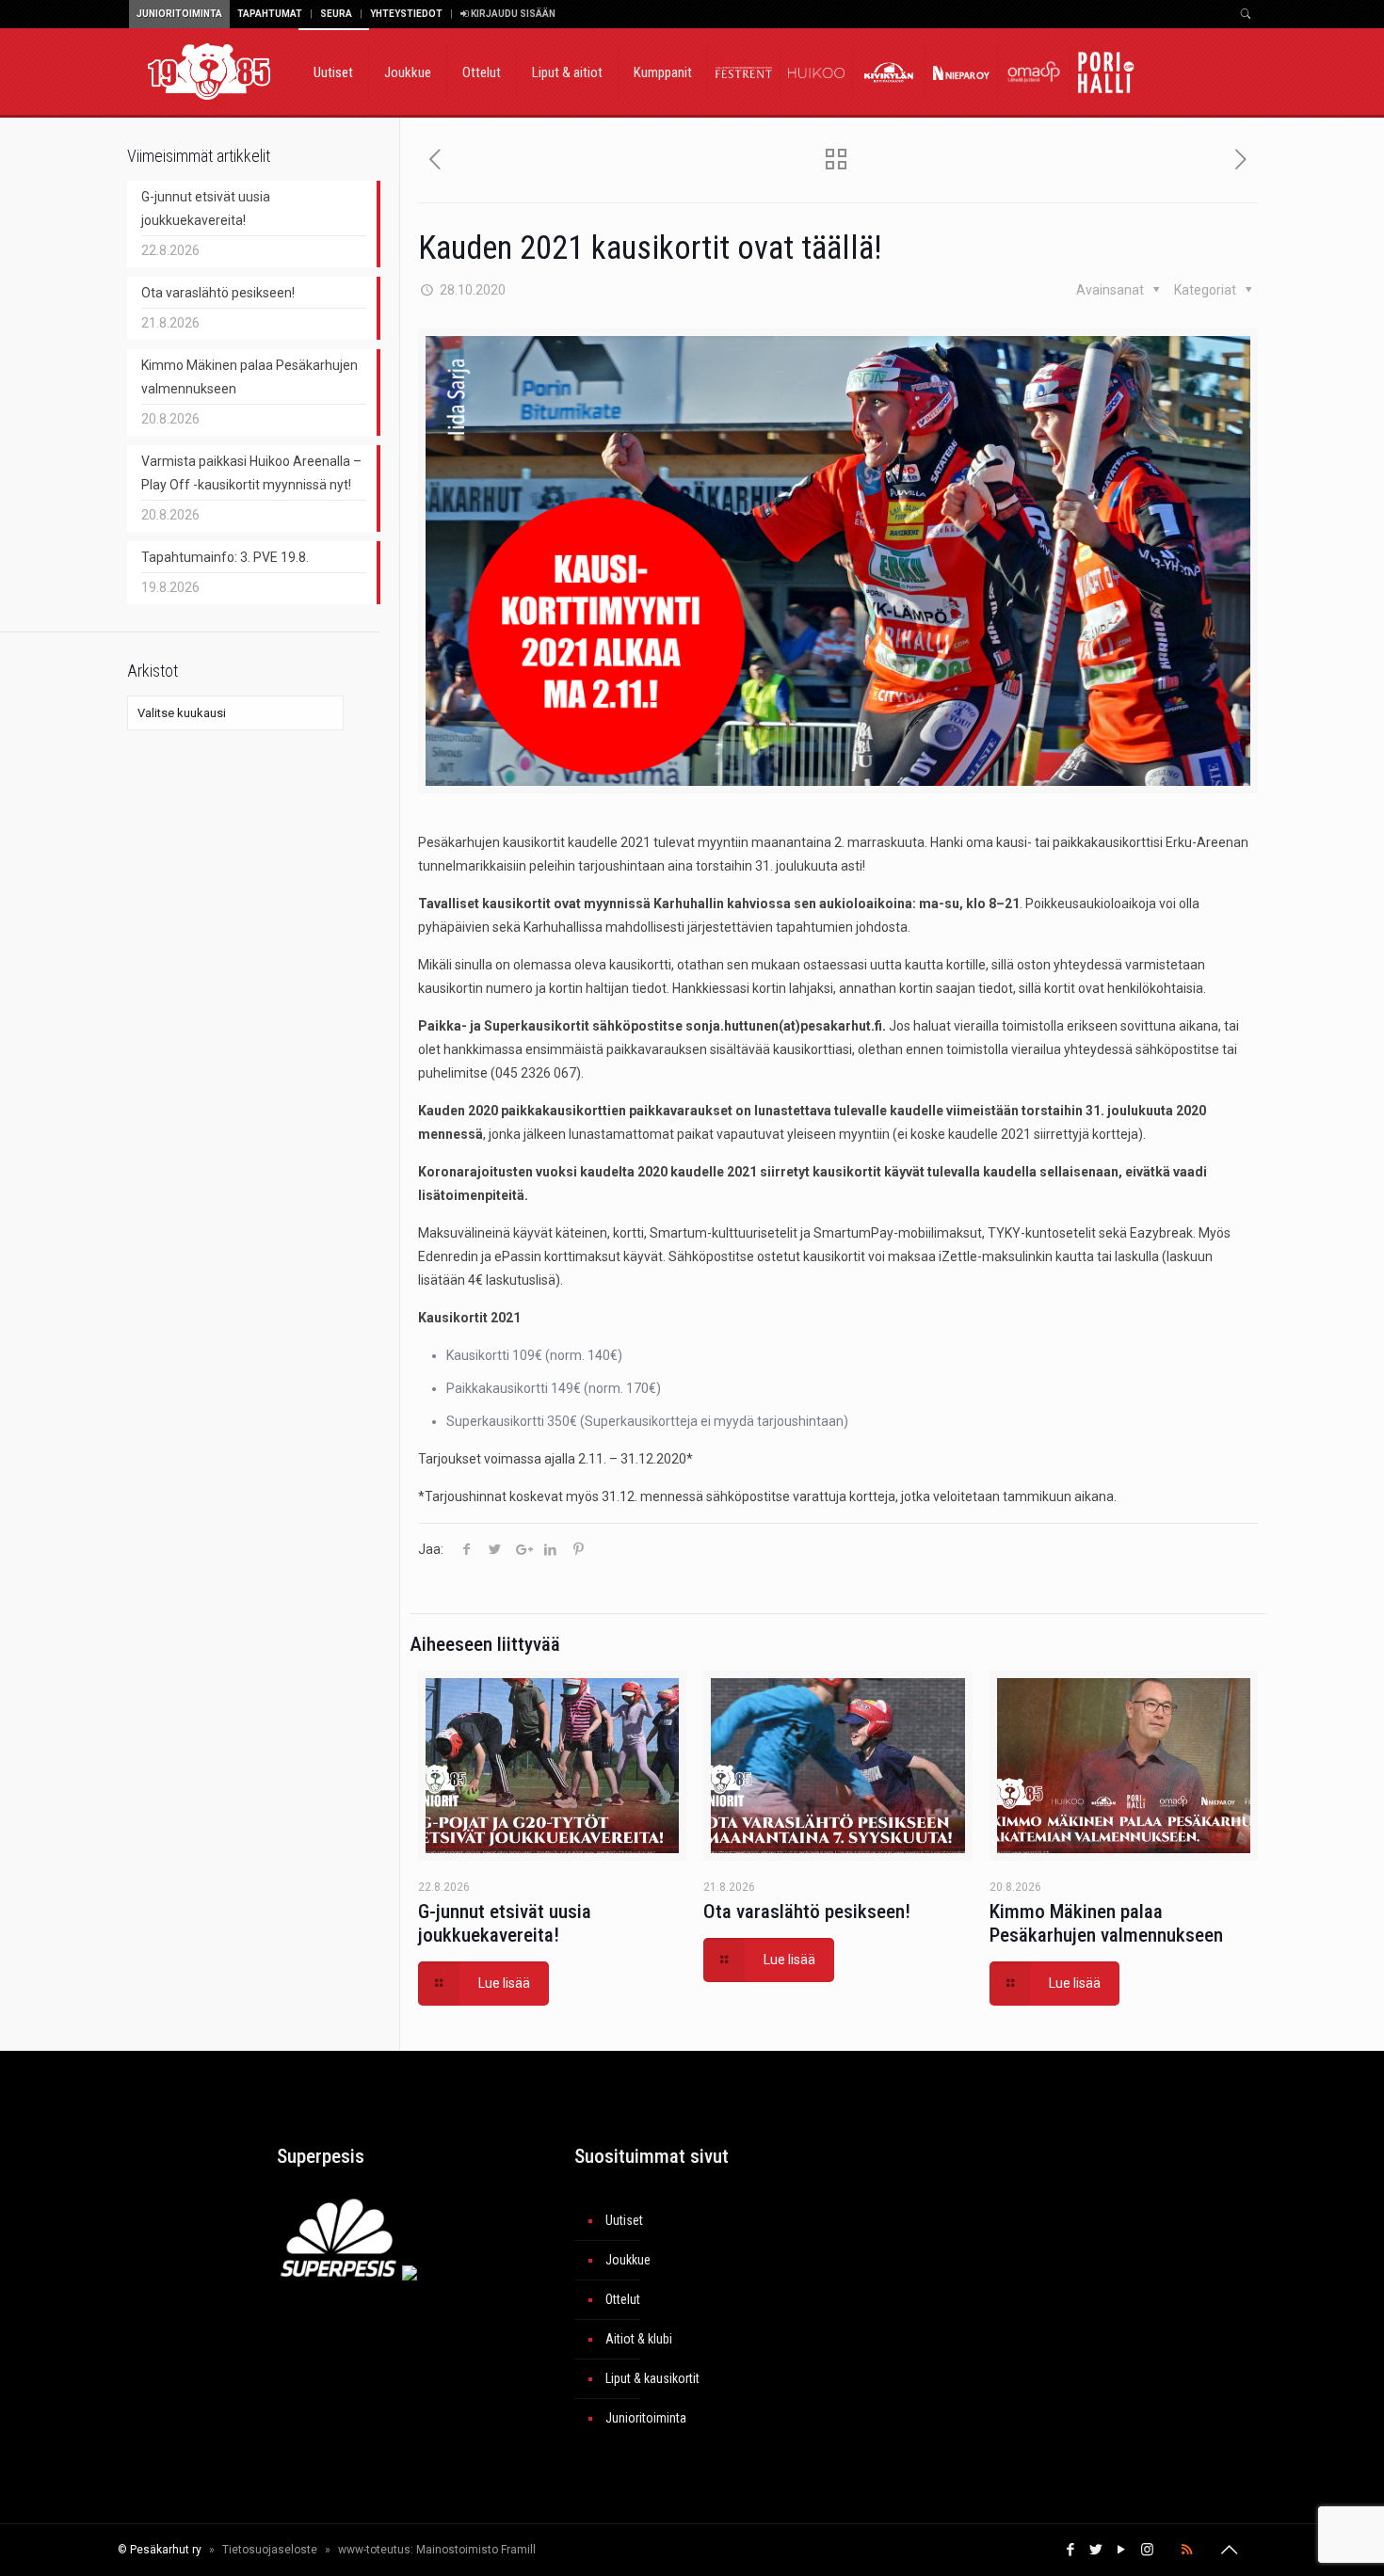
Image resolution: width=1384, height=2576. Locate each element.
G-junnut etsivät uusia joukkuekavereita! (505, 1923)
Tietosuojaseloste (270, 2550)
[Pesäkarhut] (209, 71)
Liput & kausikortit (652, 2378)
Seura (336, 14)
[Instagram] (1147, 2550)
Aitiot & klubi (639, 2339)
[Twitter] (1096, 2550)
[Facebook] (1071, 2550)
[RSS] (1187, 2550)
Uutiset (624, 2220)
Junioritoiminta (179, 14)
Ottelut (623, 2299)
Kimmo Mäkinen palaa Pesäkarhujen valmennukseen (1106, 1923)
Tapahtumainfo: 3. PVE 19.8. (225, 557)
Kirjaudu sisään (512, 14)
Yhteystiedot (406, 14)
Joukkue (628, 2260)
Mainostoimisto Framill (476, 2550)
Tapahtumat (270, 14)
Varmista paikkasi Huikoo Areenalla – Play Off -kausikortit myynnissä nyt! (251, 473)
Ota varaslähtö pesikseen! (807, 1912)
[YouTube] (1122, 2550)
